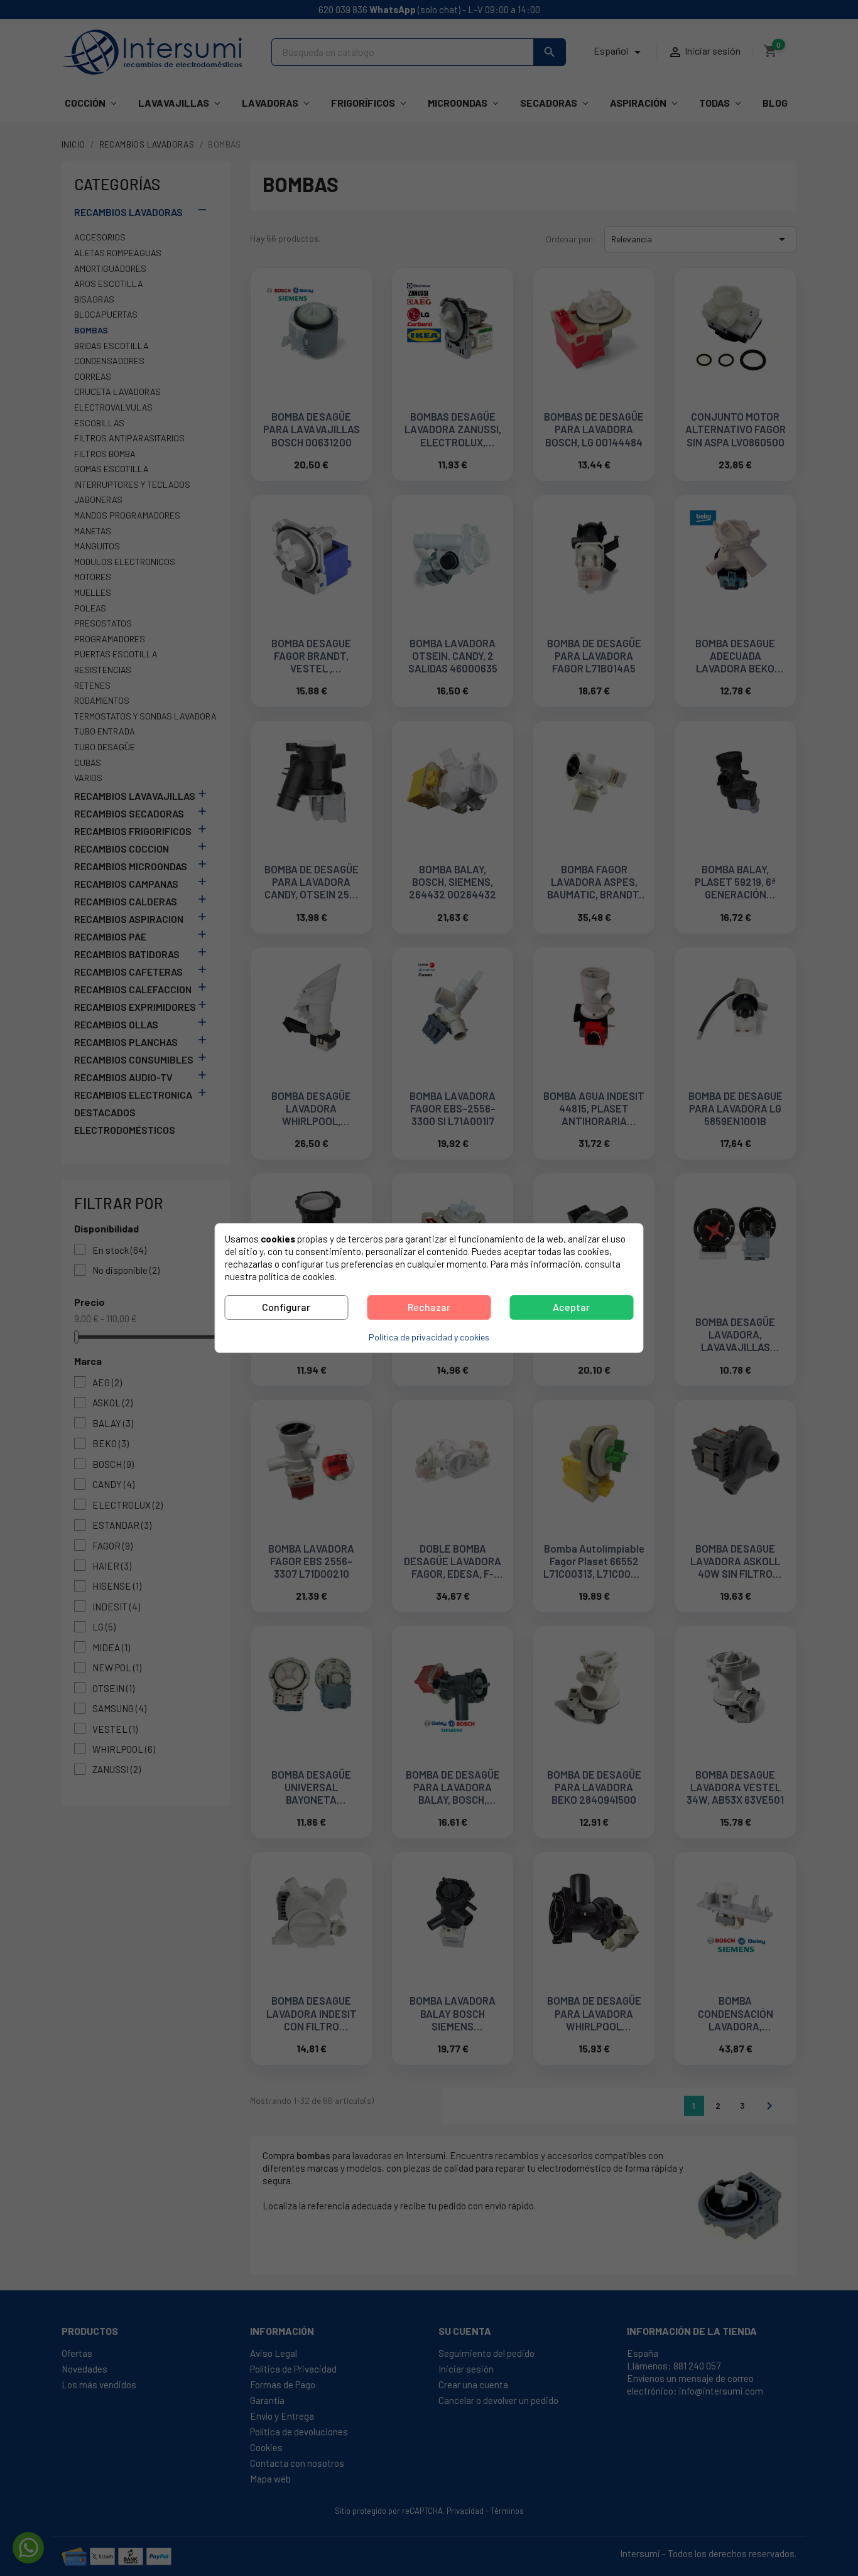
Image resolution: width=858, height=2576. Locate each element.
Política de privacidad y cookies (429, 1337)
